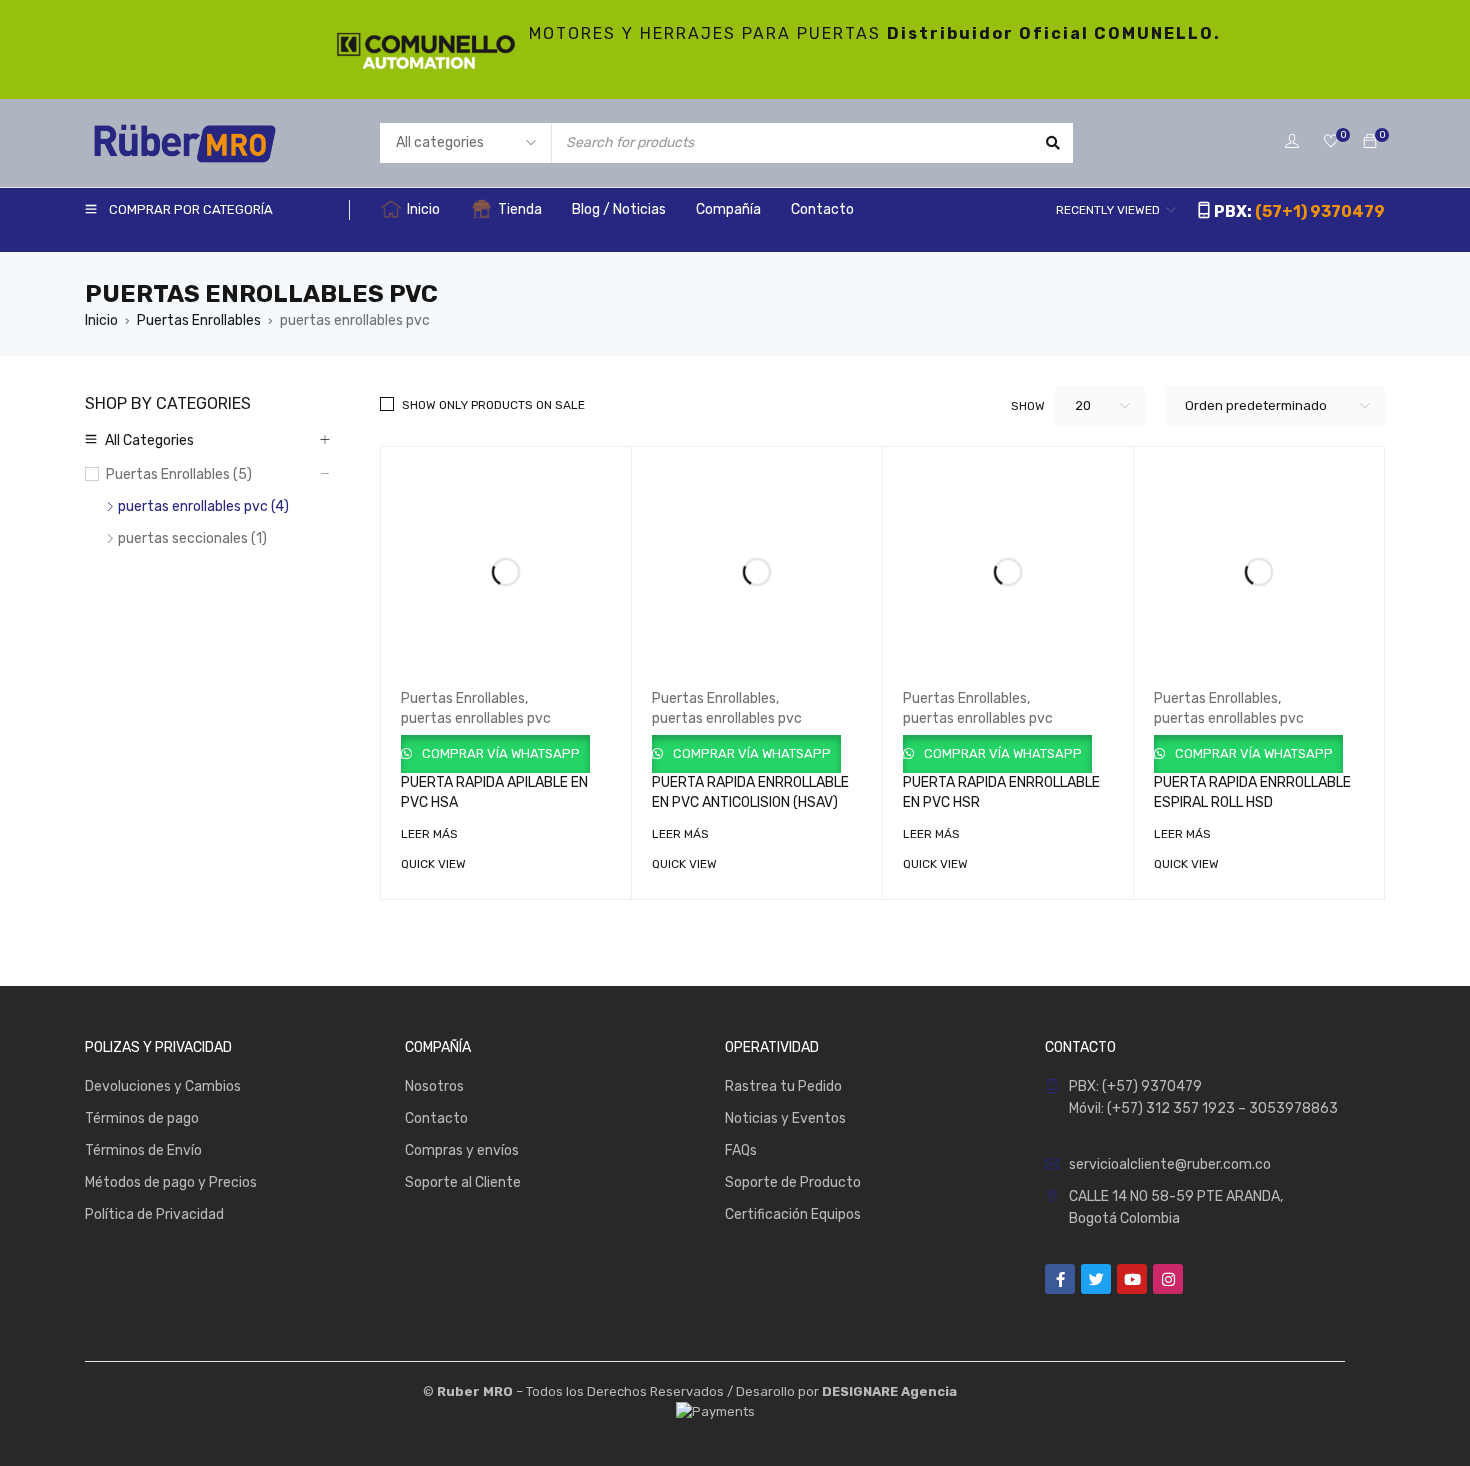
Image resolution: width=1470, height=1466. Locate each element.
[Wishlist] (1331, 142)
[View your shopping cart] (1370, 142)
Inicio (101, 320)
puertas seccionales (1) (192, 538)
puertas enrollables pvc (476, 718)
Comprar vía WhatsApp (499, 753)
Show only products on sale (493, 405)
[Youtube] (1132, 1279)
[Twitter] (1096, 1279)
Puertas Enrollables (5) (179, 474)
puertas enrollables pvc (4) (203, 506)
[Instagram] (1168, 1279)
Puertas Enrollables (199, 320)
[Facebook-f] (1060, 1279)
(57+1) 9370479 (1320, 211)
